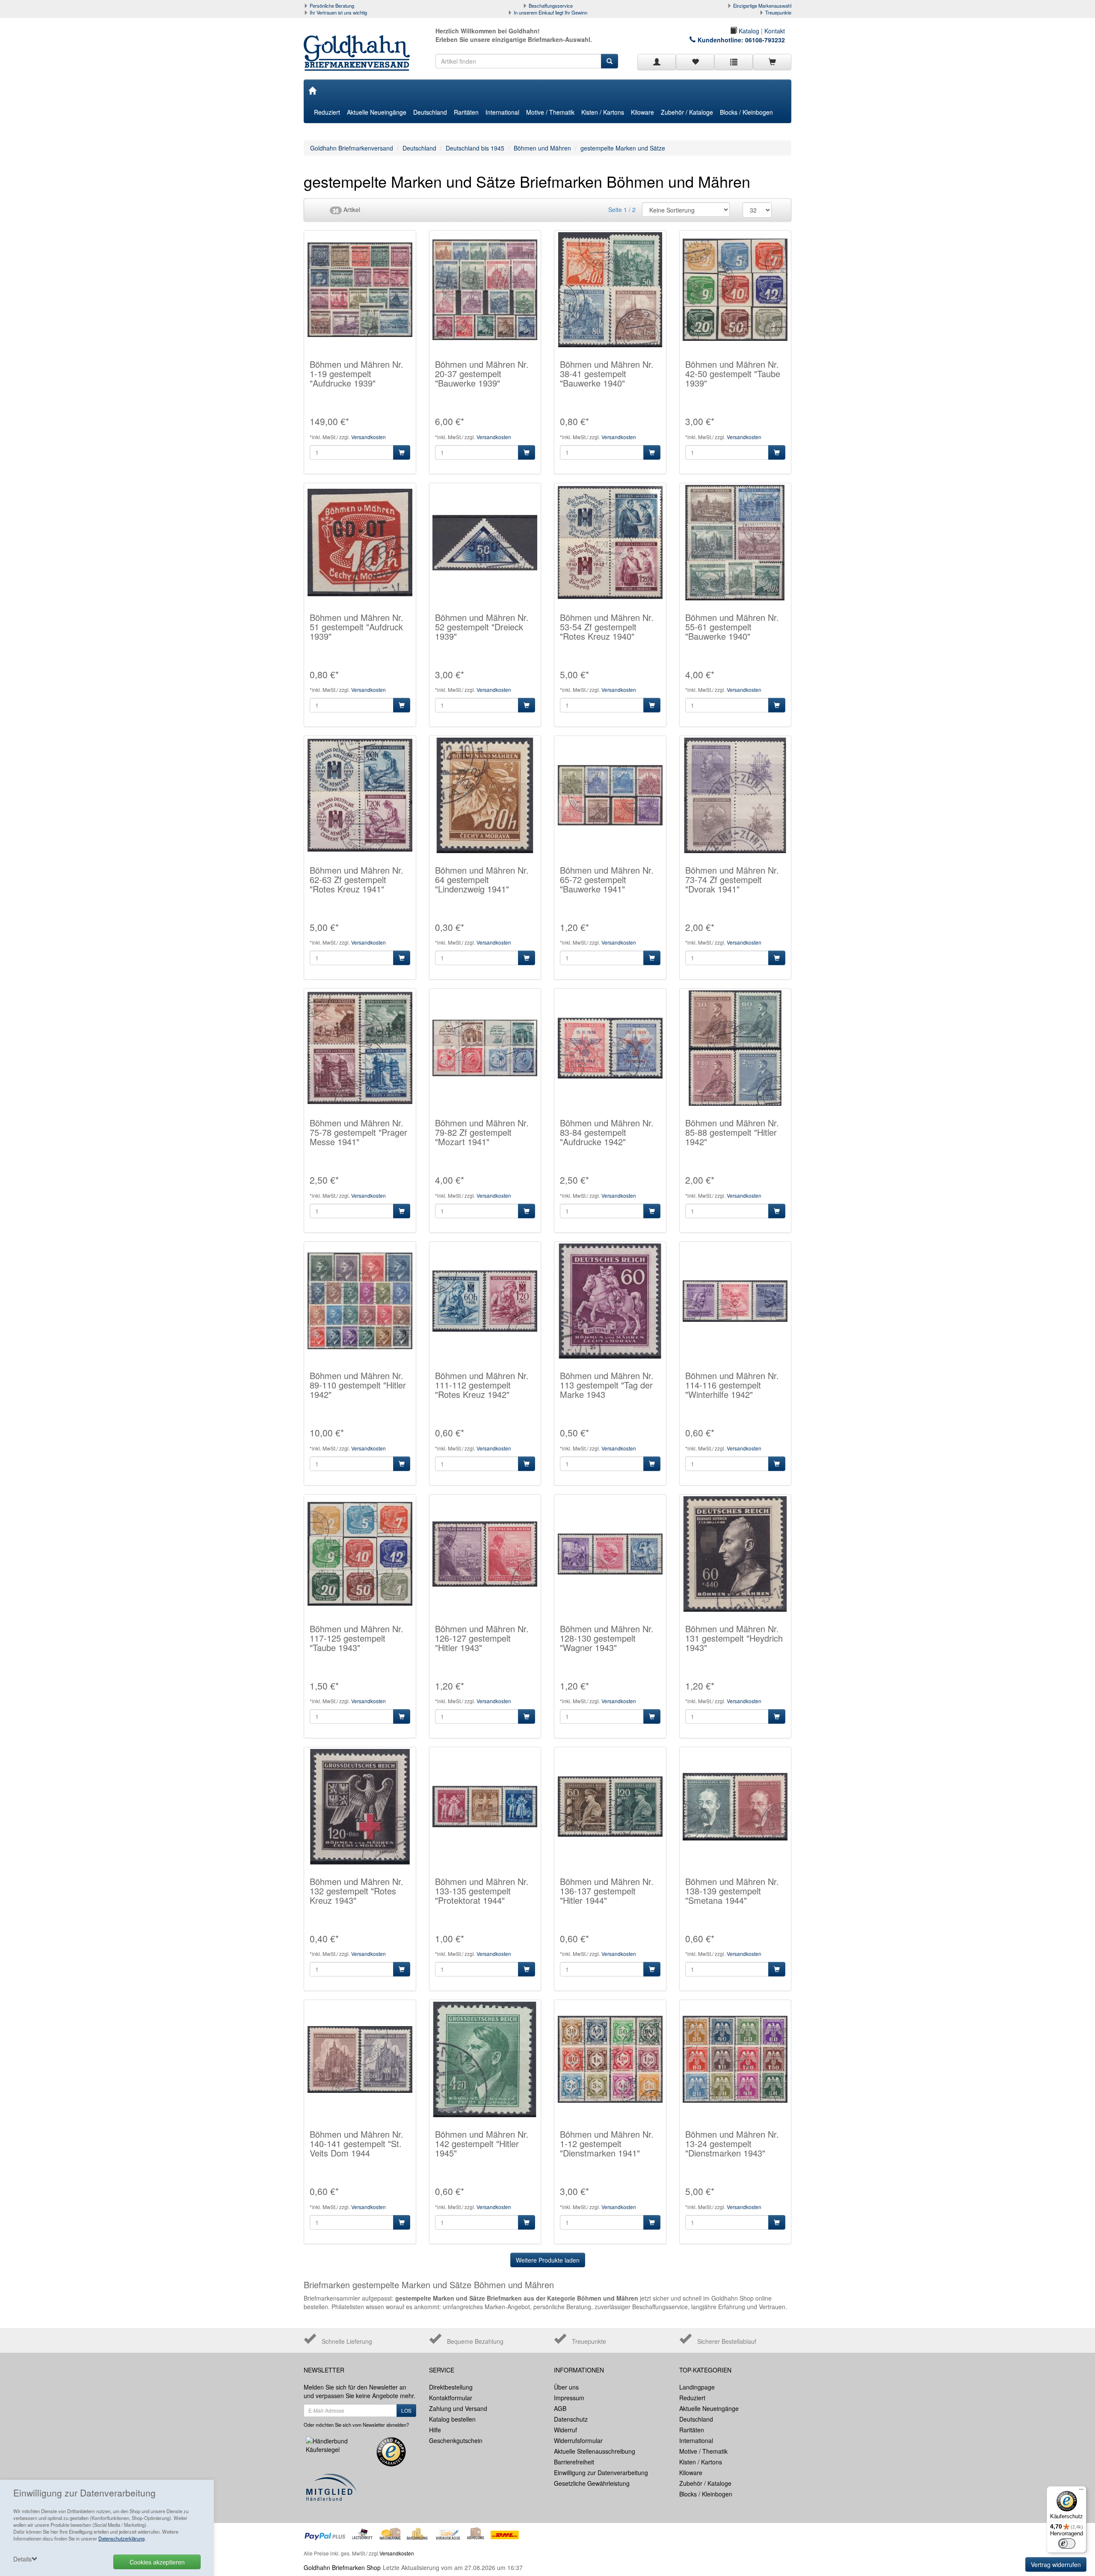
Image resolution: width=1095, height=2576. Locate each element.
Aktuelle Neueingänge (377, 112)
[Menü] (1081, 2491)
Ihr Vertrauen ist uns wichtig (338, 12)
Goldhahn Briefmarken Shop (342, 2567)
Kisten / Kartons (603, 112)
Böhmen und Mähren (542, 148)
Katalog (748, 31)
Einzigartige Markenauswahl (762, 6)
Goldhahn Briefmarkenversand (352, 148)
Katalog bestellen (452, 2419)
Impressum (569, 2398)
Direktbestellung (451, 2387)
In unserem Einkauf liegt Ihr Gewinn (550, 12)
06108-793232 (765, 40)
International (502, 112)
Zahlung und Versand (458, 2408)
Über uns (566, 2387)
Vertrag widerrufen (1056, 2564)
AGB (560, 2408)
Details (22, 2559)
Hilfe (435, 2430)
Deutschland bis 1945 (475, 148)
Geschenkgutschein (456, 2440)
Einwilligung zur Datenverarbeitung (601, 2473)
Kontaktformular (451, 2398)
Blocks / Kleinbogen (746, 112)
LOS (406, 2410)
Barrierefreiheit (574, 2462)
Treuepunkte (778, 12)
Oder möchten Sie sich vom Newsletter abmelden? (356, 2425)
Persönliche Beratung (332, 6)
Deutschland (430, 112)
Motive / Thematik (550, 112)
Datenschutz (571, 2419)
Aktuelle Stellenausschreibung (595, 2451)
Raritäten (466, 112)
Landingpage (697, 2387)
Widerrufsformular (578, 2440)
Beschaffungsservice (551, 6)
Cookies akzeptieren (157, 2562)
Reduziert (327, 112)
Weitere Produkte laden (548, 2260)
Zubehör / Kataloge (687, 112)
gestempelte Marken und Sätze (623, 148)
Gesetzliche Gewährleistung (592, 2483)
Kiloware (642, 112)
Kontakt (775, 31)
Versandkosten (368, 437)
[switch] (1067, 2544)
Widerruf (565, 2430)
